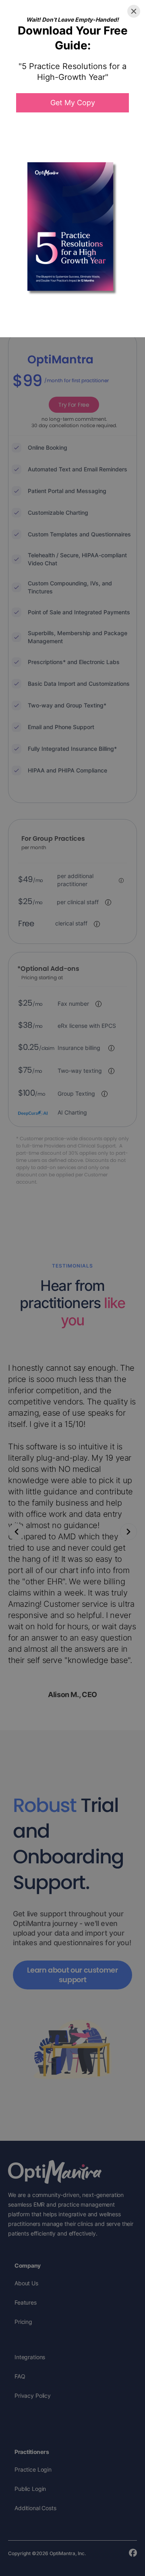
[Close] (134, 11)
